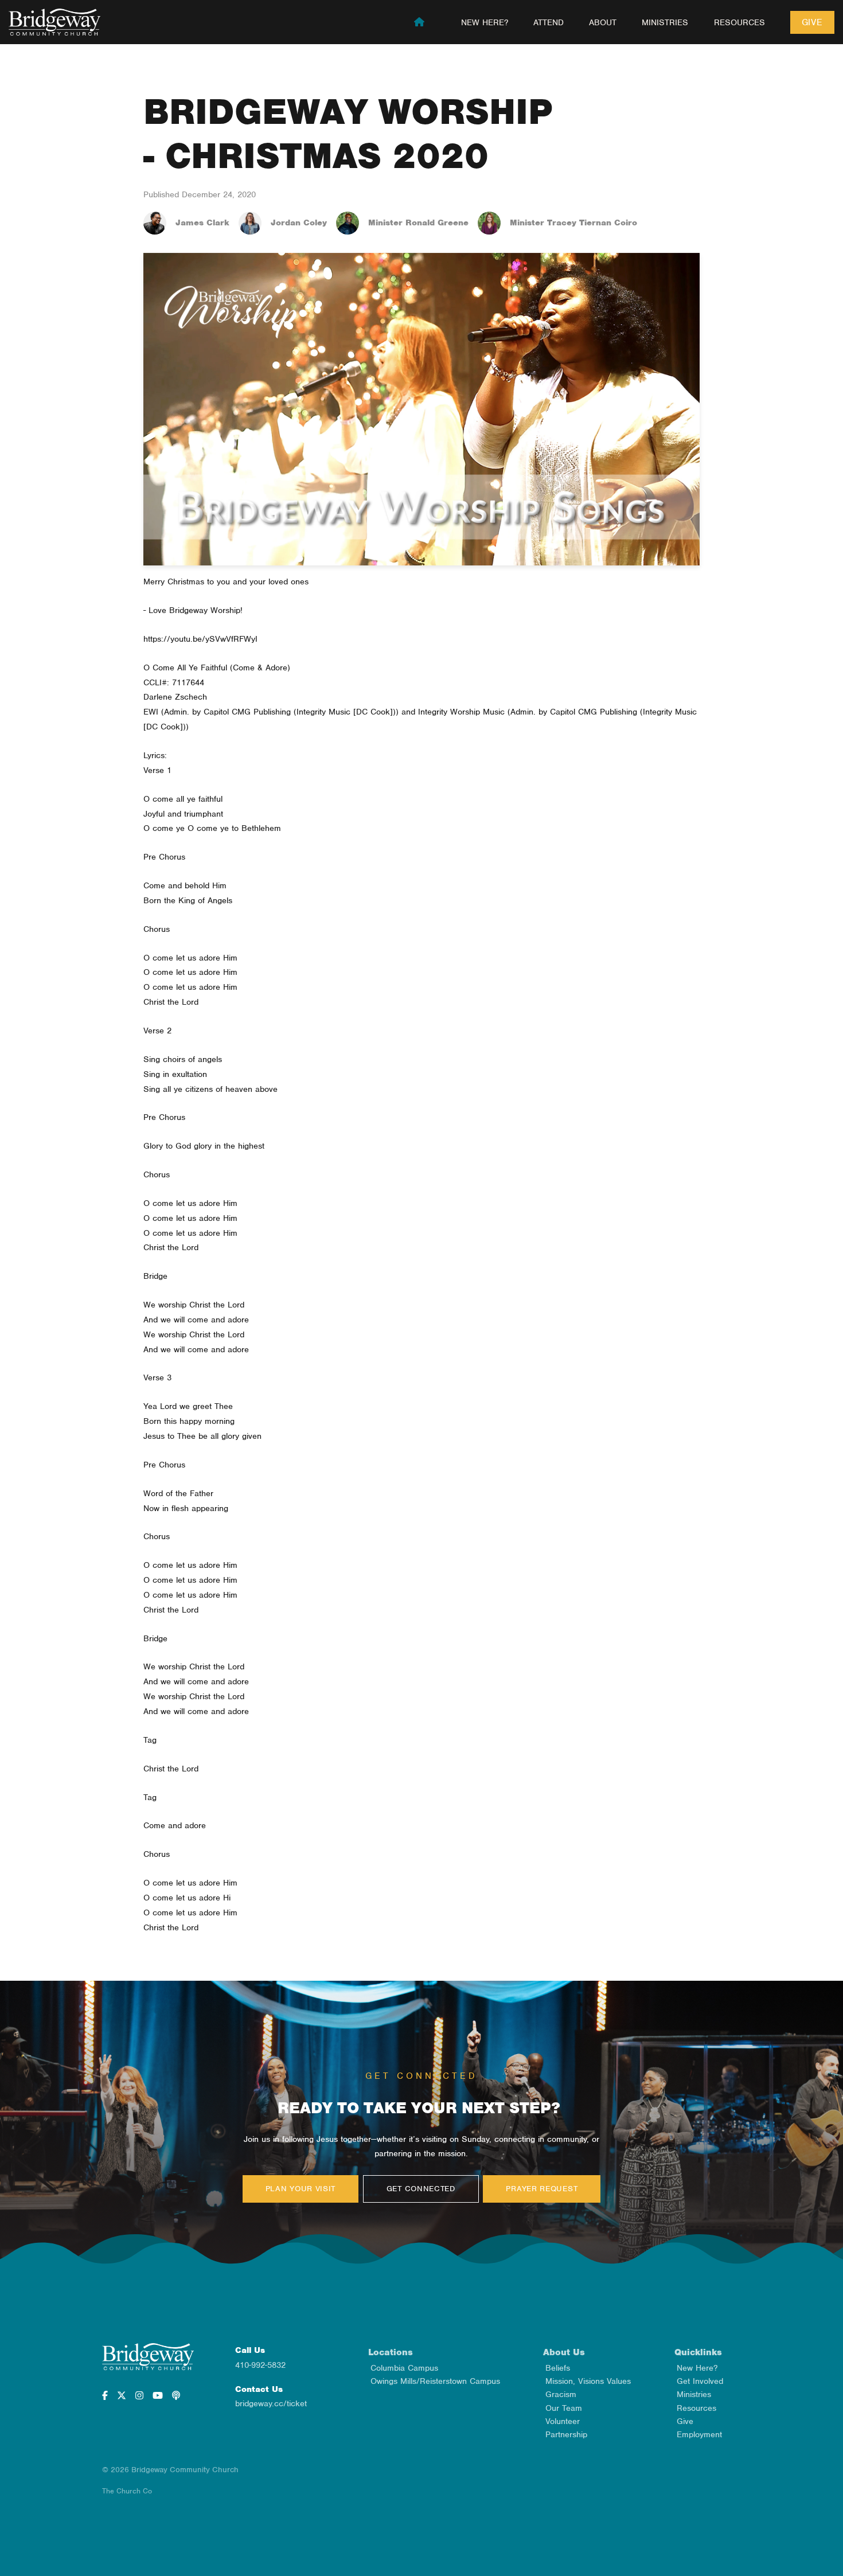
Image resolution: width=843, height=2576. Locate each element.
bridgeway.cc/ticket (271, 2403)
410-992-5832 (260, 2365)
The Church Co (127, 2491)
